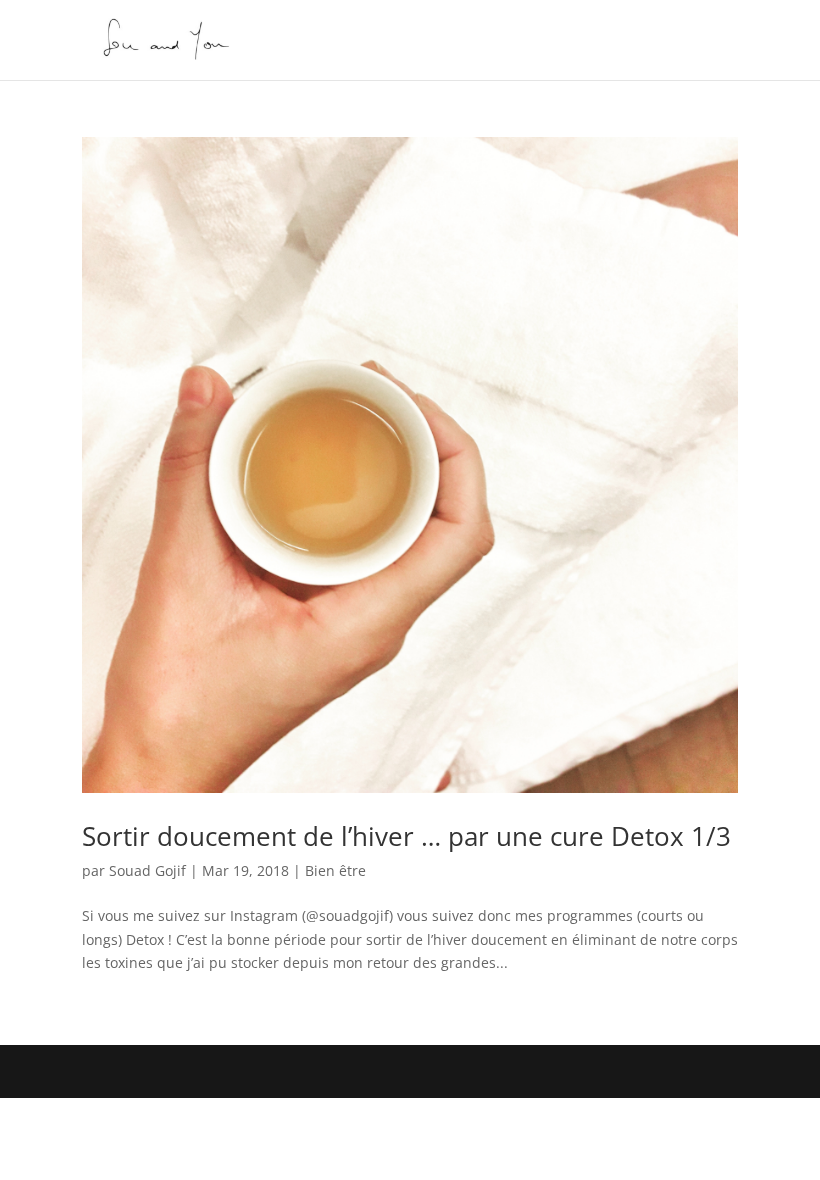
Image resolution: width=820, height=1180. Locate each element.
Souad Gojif (147, 870)
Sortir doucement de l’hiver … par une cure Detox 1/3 (406, 836)
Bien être (335, 870)
